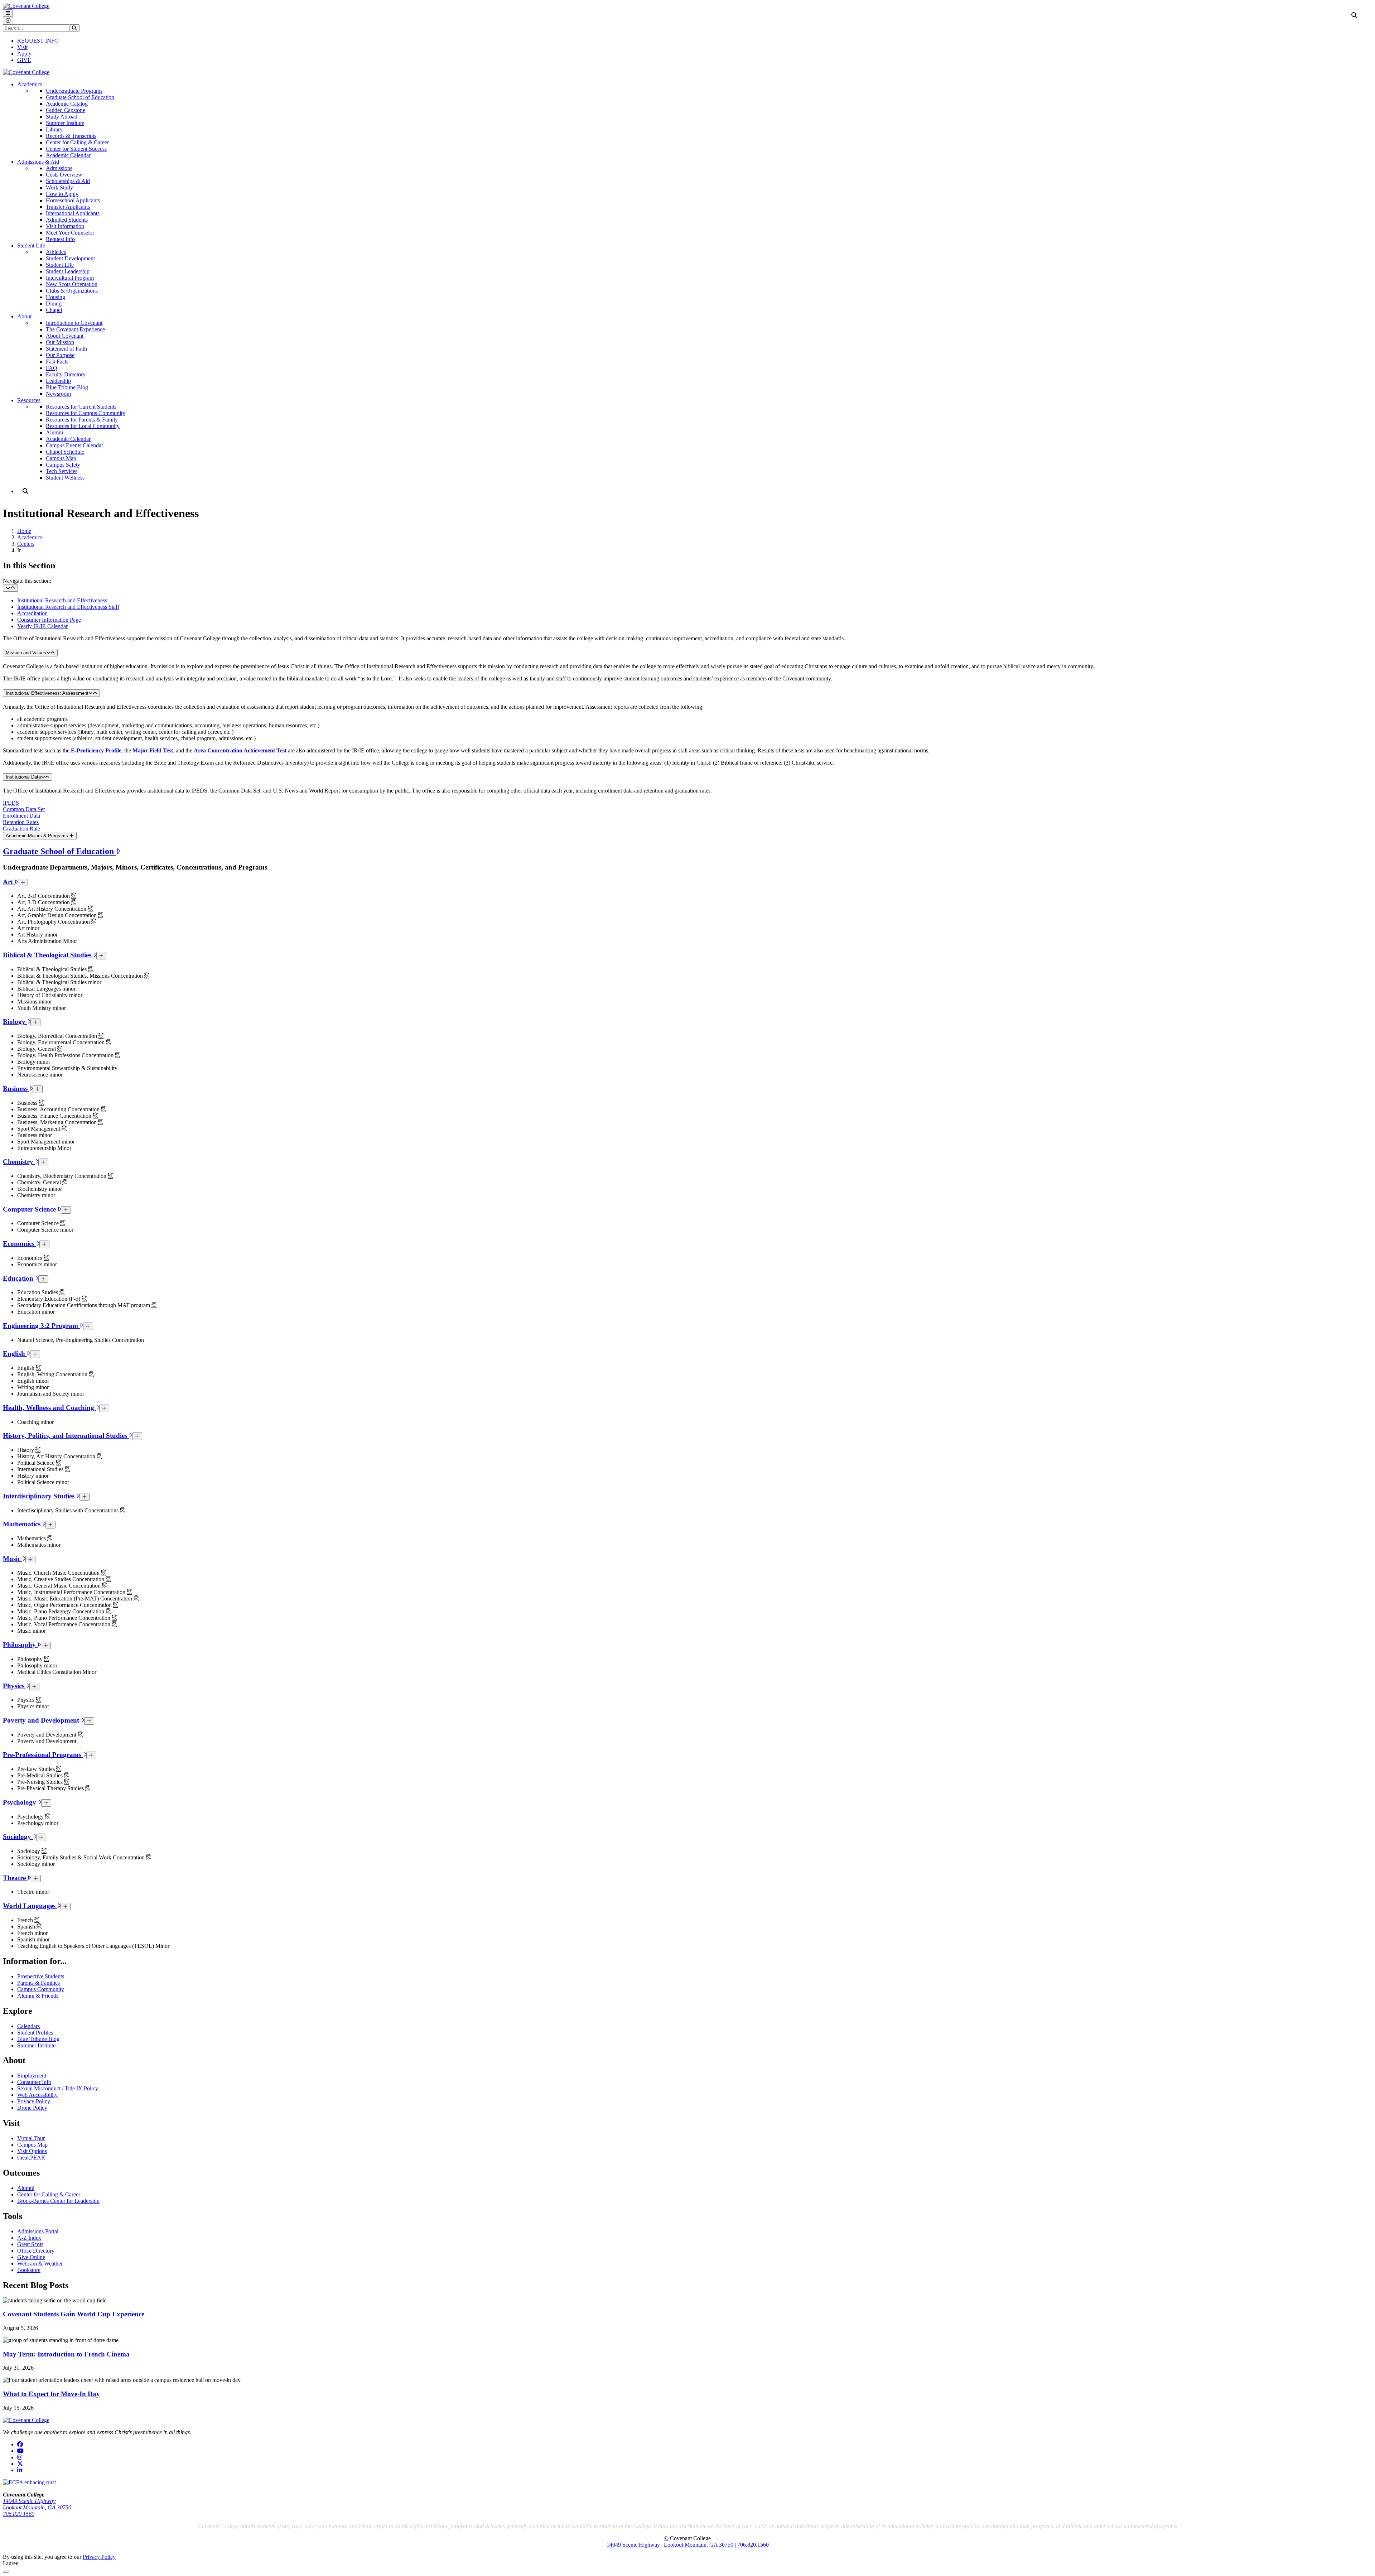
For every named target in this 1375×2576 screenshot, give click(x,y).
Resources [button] (29, 400)
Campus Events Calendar (74, 445)
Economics (20, 1244)
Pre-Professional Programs (43, 1755)
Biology (15, 1022)
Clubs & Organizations (72, 291)
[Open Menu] (8, 13)
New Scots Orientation (72, 284)
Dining (54, 304)
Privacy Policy (34, 2101)
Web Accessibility (37, 2095)
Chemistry (19, 1162)
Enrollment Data (21, 816)
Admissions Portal (38, 2231)
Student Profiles (35, 2033)
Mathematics (23, 1524)
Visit (22, 47)
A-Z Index (29, 2238)
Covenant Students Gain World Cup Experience (74, 2314)
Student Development (70, 258)
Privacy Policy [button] (99, 2557)
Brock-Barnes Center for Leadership (58, 2201)
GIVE (24, 60)
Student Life (60, 265)
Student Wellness (65, 478)
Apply (24, 54)
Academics (30, 537)
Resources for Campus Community (86, 413)
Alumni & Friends (38, 1996)
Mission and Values (26, 653)
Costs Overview (64, 175)
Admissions (59, 168)
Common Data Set (24, 809)
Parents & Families (38, 1983)
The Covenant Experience (75, 329)
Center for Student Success (76, 149)
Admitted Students (67, 220)
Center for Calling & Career (77, 142)
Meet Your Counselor (70, 233)
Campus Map (61, 458)
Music (13, 1559)
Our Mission (60, 342)
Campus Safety (63, 465)
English (15, 1354)
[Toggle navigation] (10, 588)
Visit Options (32, 2151)
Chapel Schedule (65, 452)
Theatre (15, 1878)
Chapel (54, 310)
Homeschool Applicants (73, 200)
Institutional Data (23, 777)
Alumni (54, 432)
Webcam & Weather (40, 2264)
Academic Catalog (67, 104)
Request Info (60, 239)
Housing (56, 297)
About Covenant (65, 336)
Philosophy (20, 1645)
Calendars (28, 2026)
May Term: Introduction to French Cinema (66, 2354)
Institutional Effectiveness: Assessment (47, 693)
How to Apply (62, 194)
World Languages (30, 1906)
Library (54, 129)
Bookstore (29, 2270)
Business (16, 1089)
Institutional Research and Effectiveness (62, 600)
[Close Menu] (8, 21)
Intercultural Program (70, 278)
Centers (26, 544)
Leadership (58, 381)
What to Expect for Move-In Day (51, 2394)
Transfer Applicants (68, 207)
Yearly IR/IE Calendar (42, 626)
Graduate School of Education (80, 97)
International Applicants (73, 213)
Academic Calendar (68, 155)
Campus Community (41, 1989)
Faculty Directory (66, 374)
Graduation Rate (21, 829)
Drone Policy (32, 2108)
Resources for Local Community (83, 426)
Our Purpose (60, 355)
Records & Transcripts (71, 136)
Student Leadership (68, 271)
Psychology (20, 1802)
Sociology (18, 1837)
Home (24, 531)
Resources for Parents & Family (82, 420)
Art (9, 882)
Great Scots (30, 2244)
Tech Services (62, 471)
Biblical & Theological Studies (48, 955)
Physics (15, 1686)
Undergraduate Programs (74, 91)
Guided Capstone (66, 110)
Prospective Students (41, 1976)
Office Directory (36, 2251)
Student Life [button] (31, 245)
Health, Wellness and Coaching (49, 1408)
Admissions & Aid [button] (38, 162)
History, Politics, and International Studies (66, 1436)
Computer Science (30, 1209)
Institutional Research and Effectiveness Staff (68, 607)
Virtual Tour (31, 2138)
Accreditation (32, 613)
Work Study (59, 187)
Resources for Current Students (81, 407)
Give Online (31, 2257)
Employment (32, 2076)
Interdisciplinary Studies (40, 1496)
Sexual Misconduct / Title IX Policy (58, 2088)
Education (19, 1278)
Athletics (56, 252)
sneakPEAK (31, 2158)
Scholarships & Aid (68, 181)
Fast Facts (57, 362)
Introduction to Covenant (74, 323)
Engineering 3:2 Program (41, 1326)
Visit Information (65, 226)
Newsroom (58, 394)
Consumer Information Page (49, 620)
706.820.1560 (19, 2514)
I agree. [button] (11, 2563)
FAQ (52, 368)
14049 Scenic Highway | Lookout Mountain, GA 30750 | (672, 2545)
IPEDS (11, 803)
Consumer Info (34, 2082)
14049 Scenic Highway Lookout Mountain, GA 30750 (37, 2504)
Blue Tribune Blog (67, 387)
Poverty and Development (42, 1720)
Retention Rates (21, 822)
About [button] (24, 316)
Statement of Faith (66, 349)
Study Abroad (62, 117)
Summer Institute (65, 123)
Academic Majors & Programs (38, 836)
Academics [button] (30, 84)
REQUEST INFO (38, 41)
